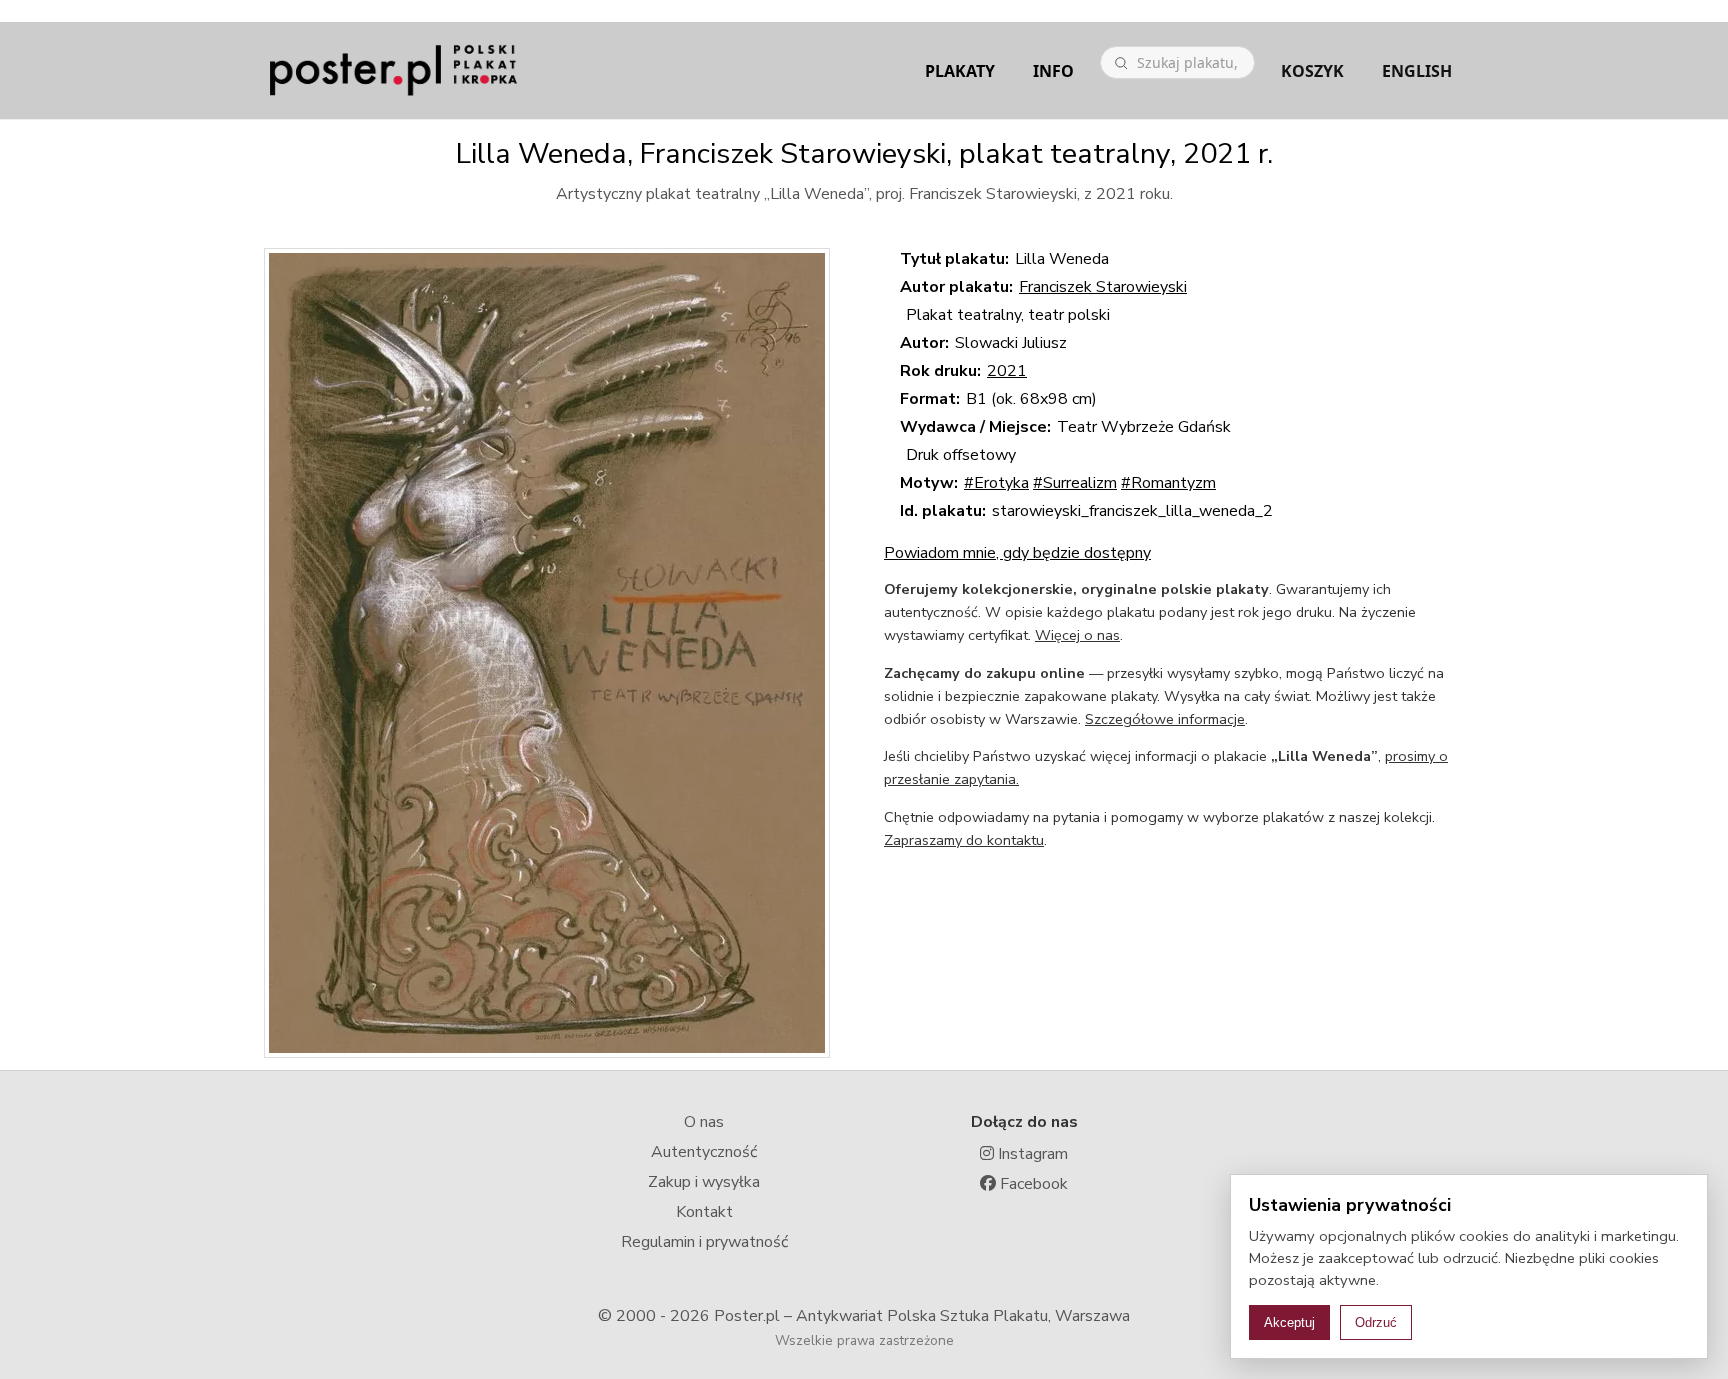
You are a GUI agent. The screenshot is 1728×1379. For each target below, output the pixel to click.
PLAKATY (960, 71)
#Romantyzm (1168, 483)
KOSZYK (1312, 71)
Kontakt (704, 1212)
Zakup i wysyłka (704, 1182)
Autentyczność (704, 1152)
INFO (1053, 71)
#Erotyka (996, 483)
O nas (704, 1122)
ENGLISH (1417, 71)
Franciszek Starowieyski (1103, 287)
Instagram (1031, 1154)
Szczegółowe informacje (1165, 719)
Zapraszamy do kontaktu (964, 840)
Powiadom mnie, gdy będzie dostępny (1017, 553)
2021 (1007, 371)
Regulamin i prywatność (704, 1242)
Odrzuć (1376, 1322)
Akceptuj (1289, 1322)
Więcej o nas (1077, 635)
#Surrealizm (1075, 483)
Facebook (1032, 1184)
